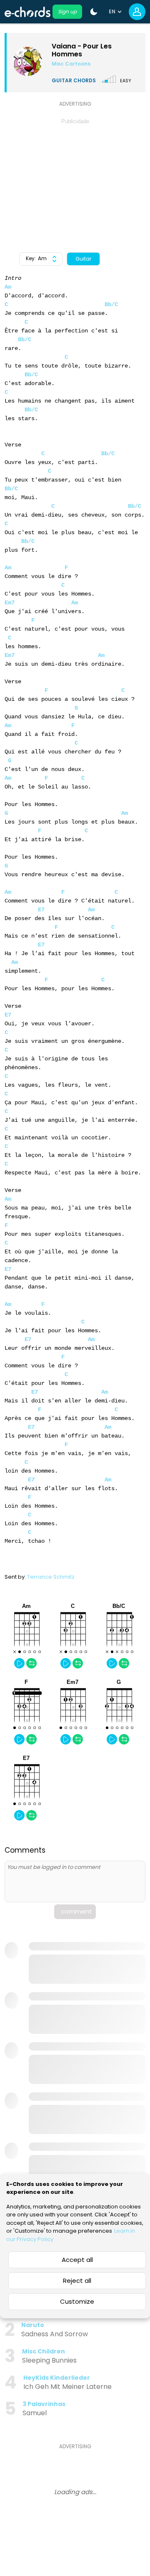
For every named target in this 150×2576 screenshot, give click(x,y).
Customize (77, 2301)
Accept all (77, 2260)
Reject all (77, 2281)
